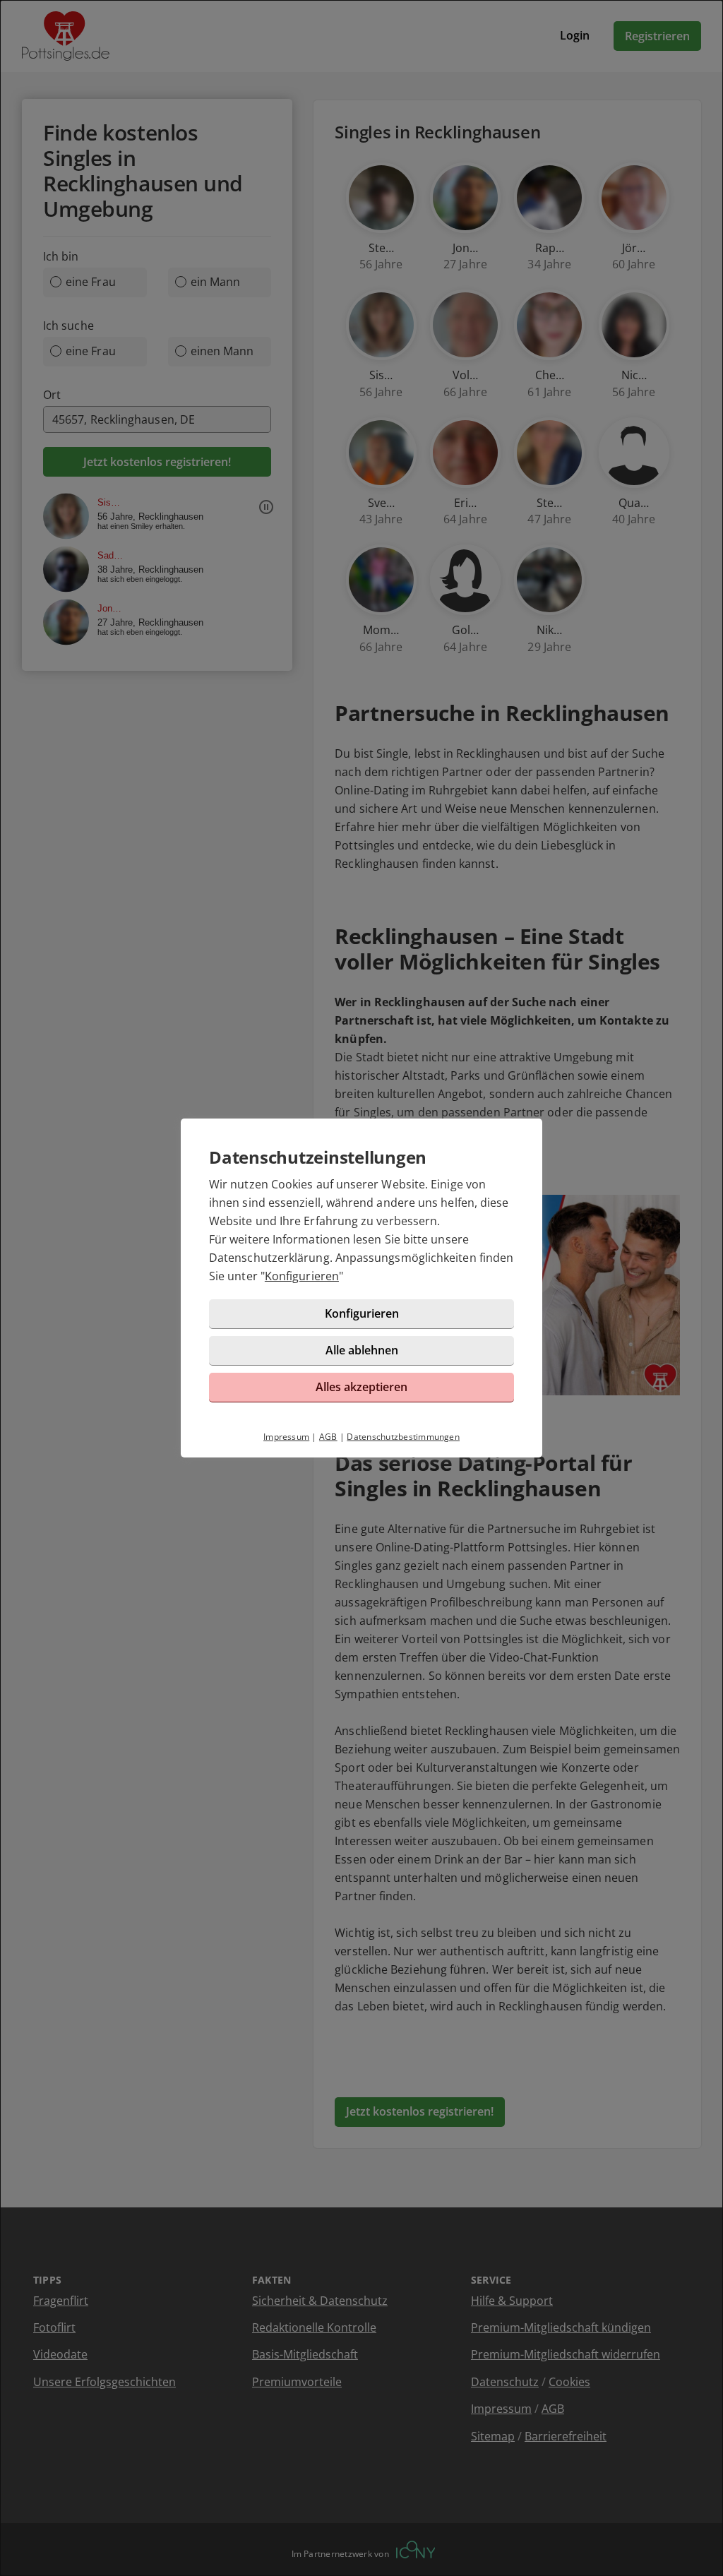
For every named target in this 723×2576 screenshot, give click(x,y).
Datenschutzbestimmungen (403, 1437)
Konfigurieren (302, 1276)
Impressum (286, 1437)
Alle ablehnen (362, 1350)
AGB (328, 1437)
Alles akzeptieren (361, 1387)
